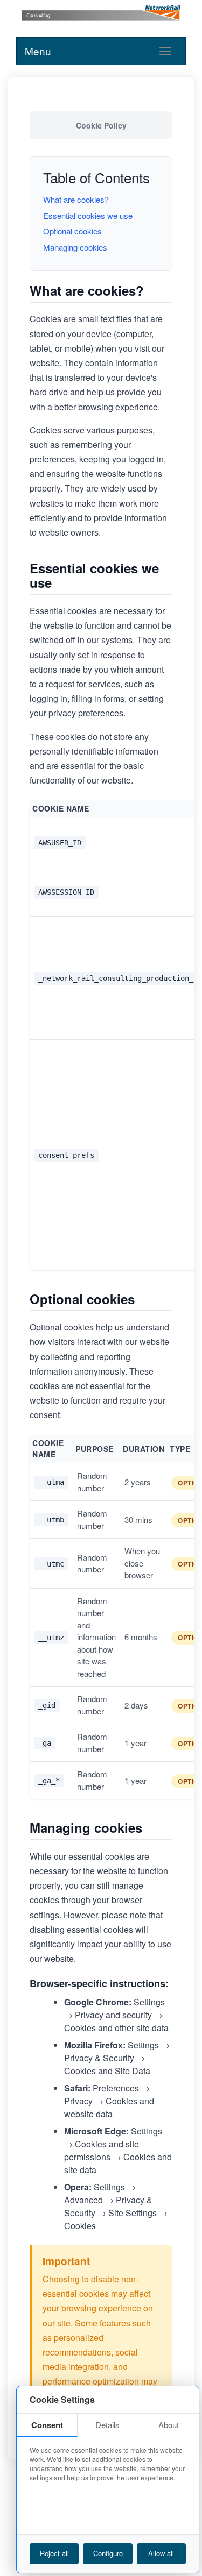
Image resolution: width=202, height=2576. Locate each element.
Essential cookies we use (88, 215)
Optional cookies (72, 231)
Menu (38, 51)
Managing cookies (75, 247)
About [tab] (169, 2425)
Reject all (54, 2553)
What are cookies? (76, 199)
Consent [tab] (47, 2425)
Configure (108, 2553)
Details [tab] (107, 2425)
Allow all (161, 2553)
